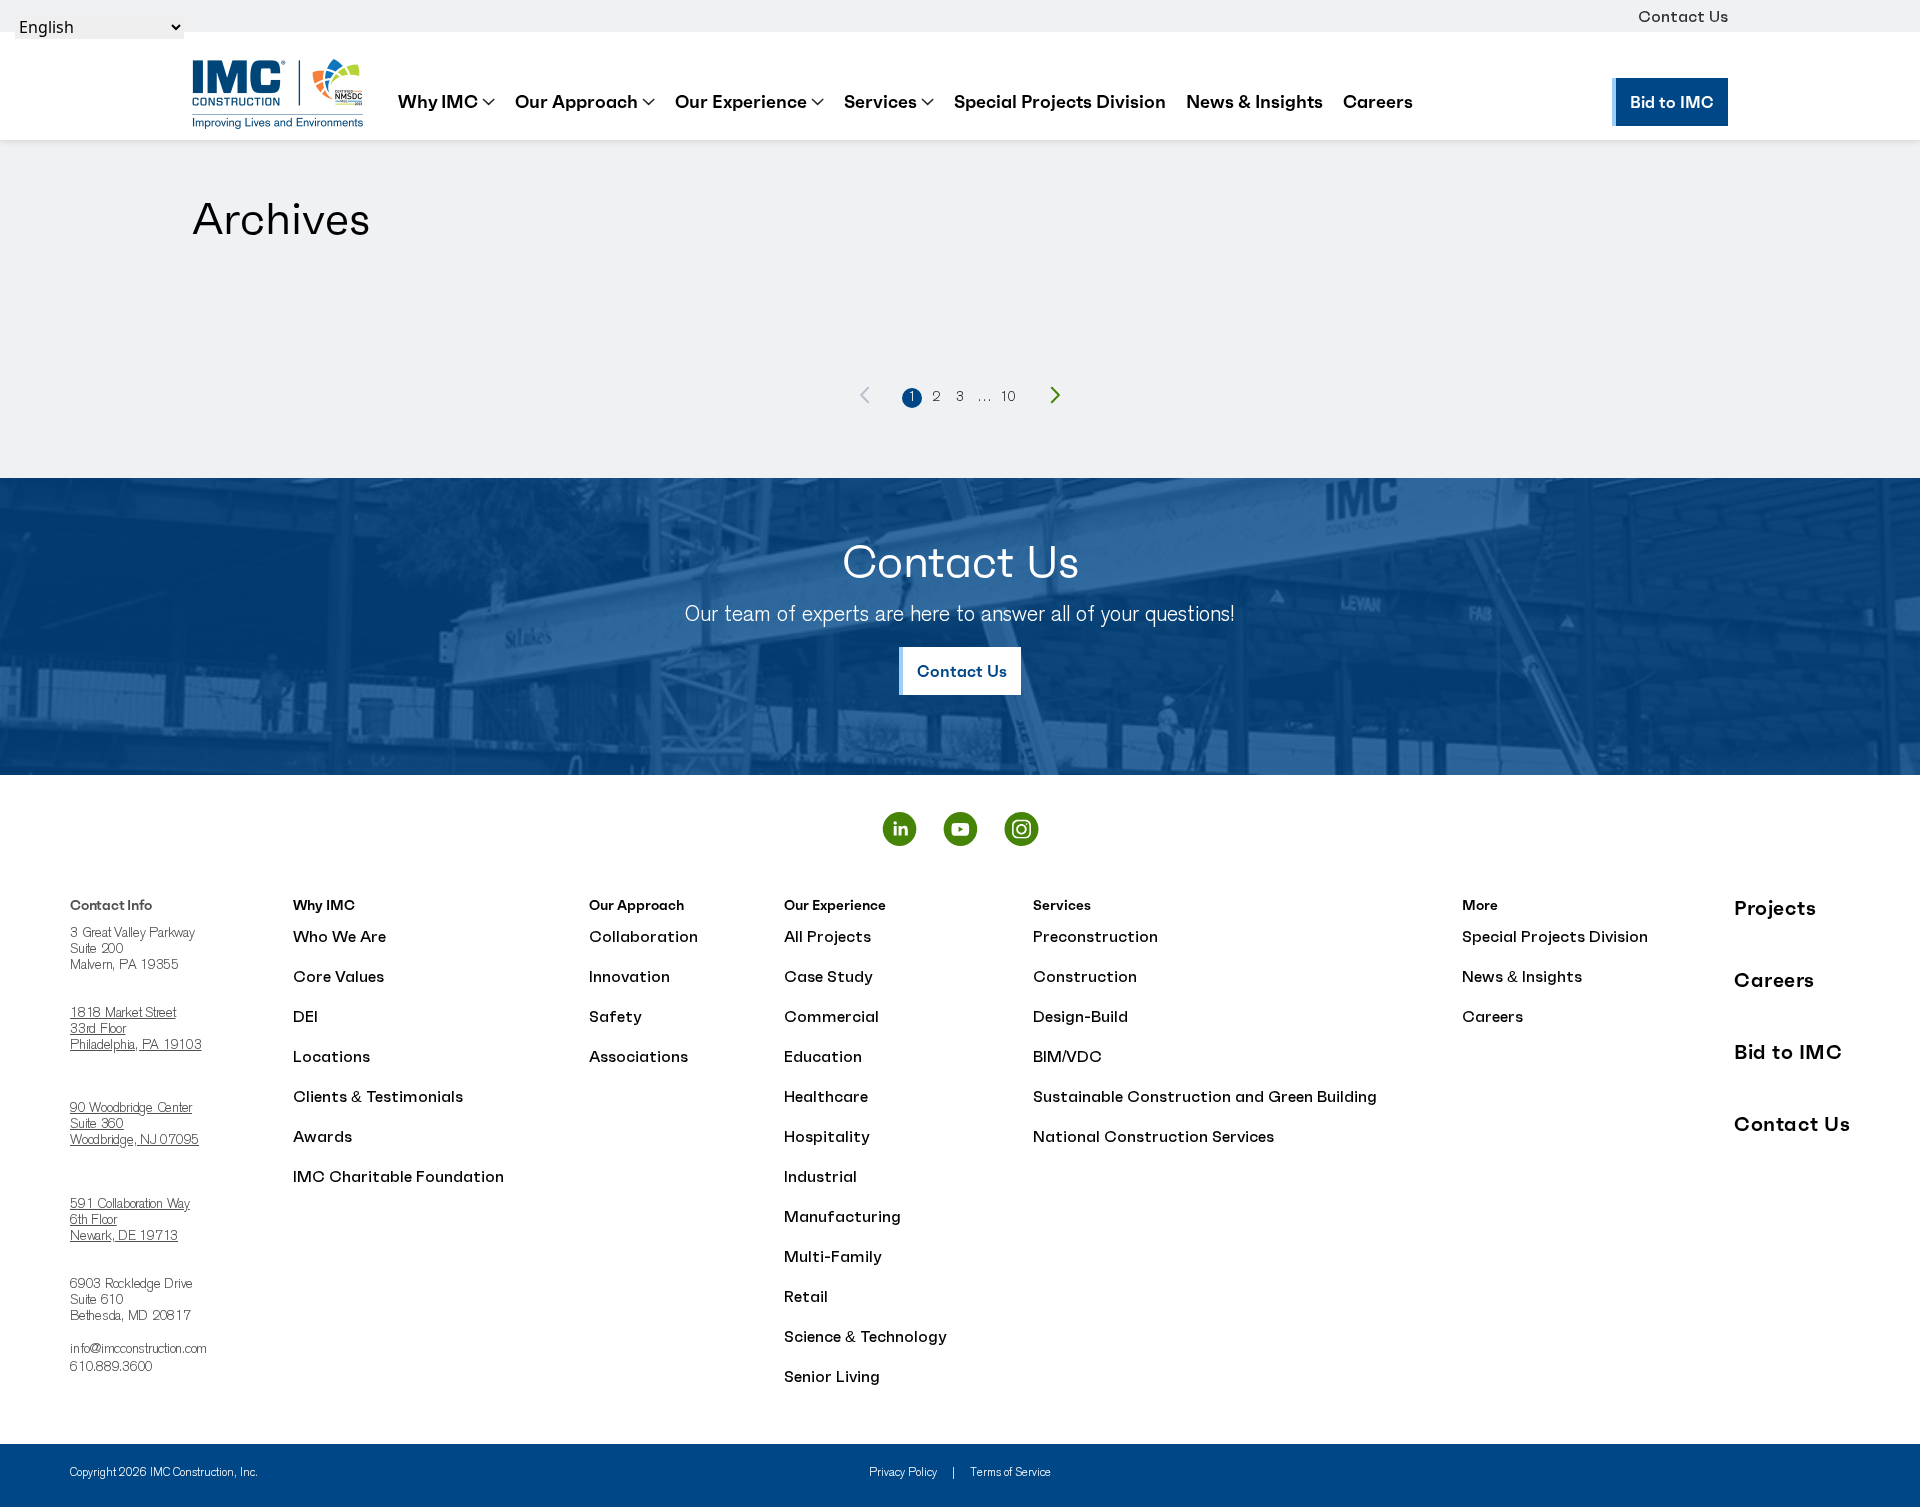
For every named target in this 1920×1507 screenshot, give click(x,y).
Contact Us (1683, 16)
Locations (331, 1056)
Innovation (629, 976)
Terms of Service (1010, 1473)
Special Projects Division (1060, 101)
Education (823, 1056)
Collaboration (643, 936)
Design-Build (1080, 1016)
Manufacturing (842, 1216)
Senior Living (832, 1376)
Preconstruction (1095, 936)
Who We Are (339, 936)
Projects (1775, 908)
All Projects (827, 936)
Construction (1085, 976)
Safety (615, 1016)
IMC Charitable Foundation (398, 1176)
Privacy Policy (903, 1473)
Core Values (338, 976)
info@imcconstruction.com (138, 1350)
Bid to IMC (1788, 1052)
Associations (638, 1056)
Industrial (820, 1176)
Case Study (828, 976)
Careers (1378, 101)
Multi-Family (833, 1256)
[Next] (1055, 395)
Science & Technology (865, 1336)
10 (1008, 398)
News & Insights (1254, 101)
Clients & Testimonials (378, 1096)
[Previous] (865, 395)
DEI (305, 1016)
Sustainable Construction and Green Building (1205, 1096)
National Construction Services (1153, 1136)
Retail (806, 1296)
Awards (322, 1136)
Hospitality (827, 1136)
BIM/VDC (1067, 1056)
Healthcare (826, 1096)
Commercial (831, 1016)
